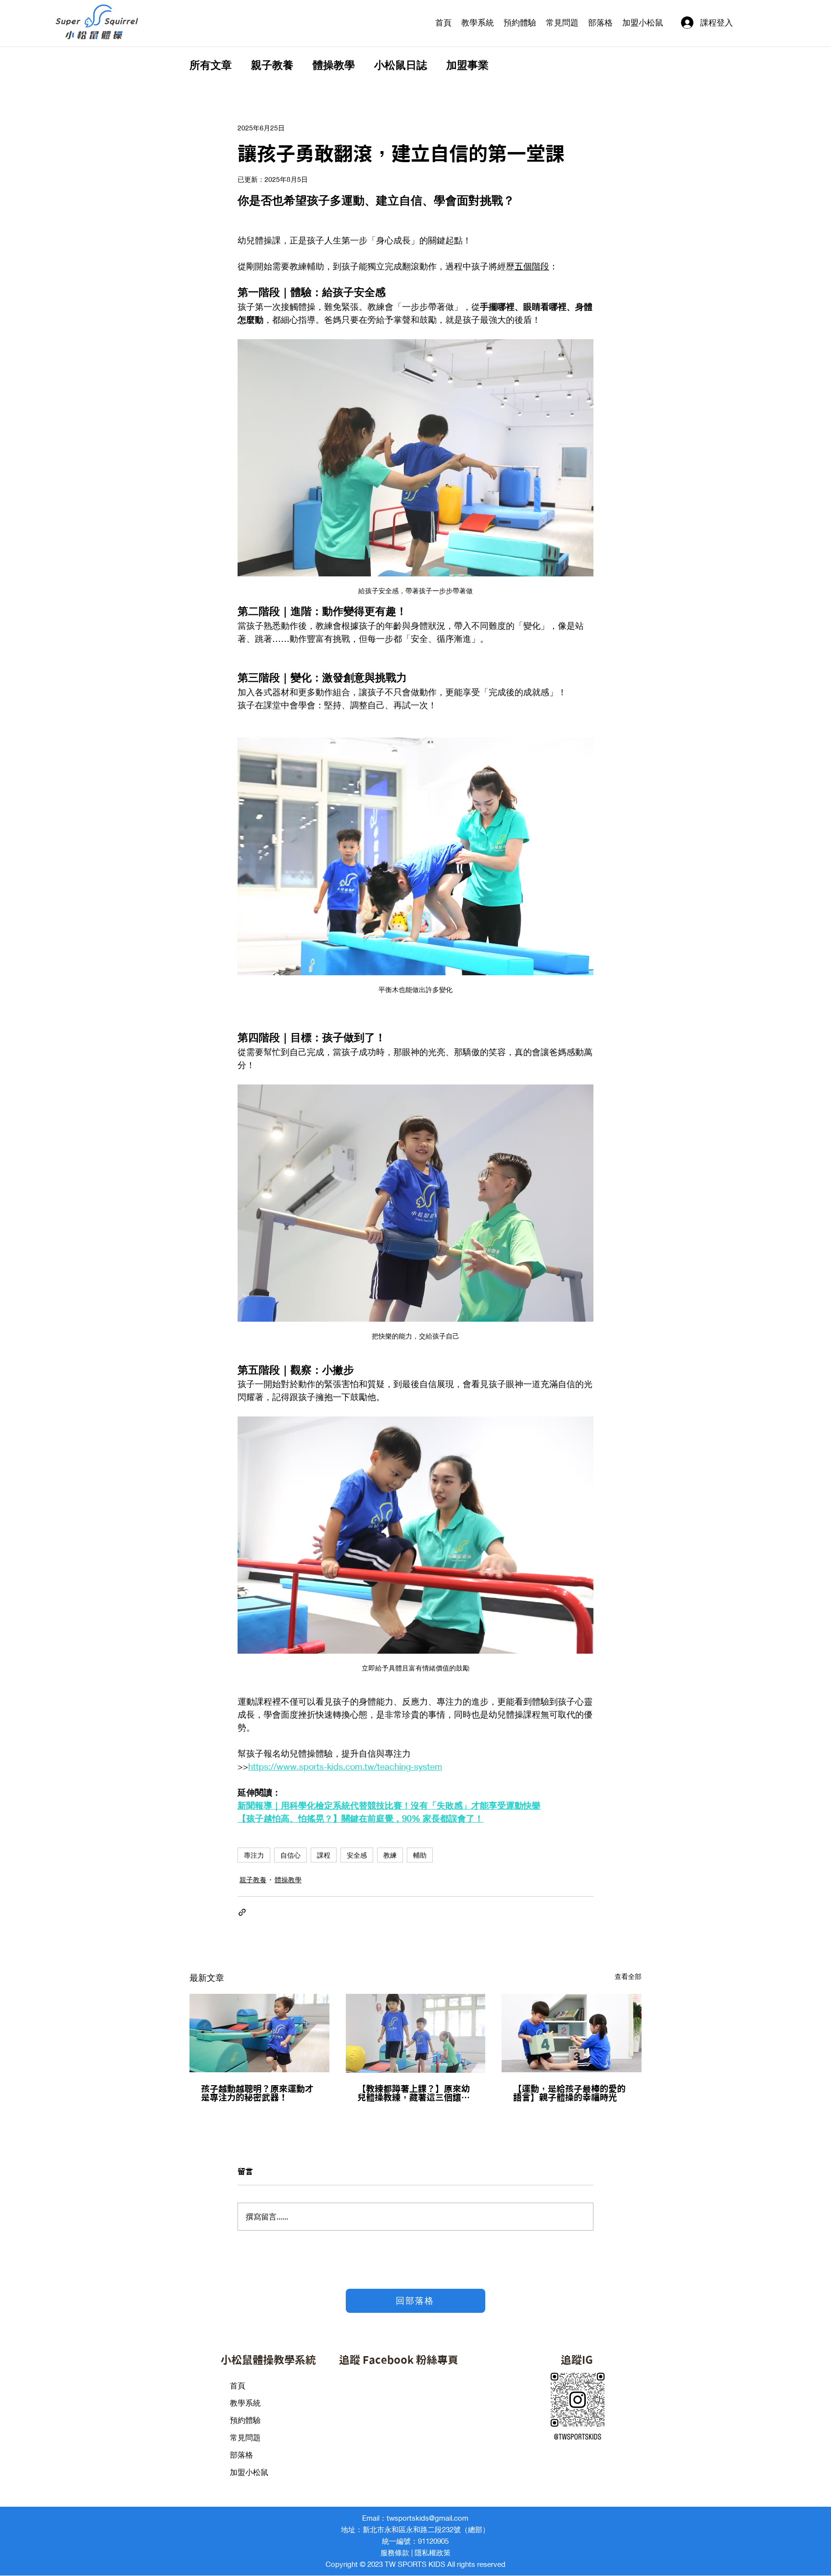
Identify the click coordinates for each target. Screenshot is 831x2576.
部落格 (241, 2455)
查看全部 (628, 1976)
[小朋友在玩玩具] (572, 2033)
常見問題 (245, 2438)
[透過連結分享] (242, 1912)
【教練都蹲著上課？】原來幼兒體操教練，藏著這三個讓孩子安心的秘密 (414, 2093)
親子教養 (272, 65)
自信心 (290, 1855)
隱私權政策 (433, 2552)
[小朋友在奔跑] (259, 2033)
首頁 (238, 2386)
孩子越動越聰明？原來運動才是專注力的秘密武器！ (257, 2093)
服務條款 (395, 2552)
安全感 (357, 1855)
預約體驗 (245, 2420)
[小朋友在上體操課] (416, 2033)
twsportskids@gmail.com (428, 2518)
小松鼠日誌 (401, 65)
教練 (390, 1855)
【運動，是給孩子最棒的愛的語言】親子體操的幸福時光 (569, 2093)
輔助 (420, 1855)
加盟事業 (467, 65)
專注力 (254, 1855)
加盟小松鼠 (249, 2472)
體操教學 (334, 65)
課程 (324, 1855)
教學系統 (245, 2403)
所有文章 (211, 65)
